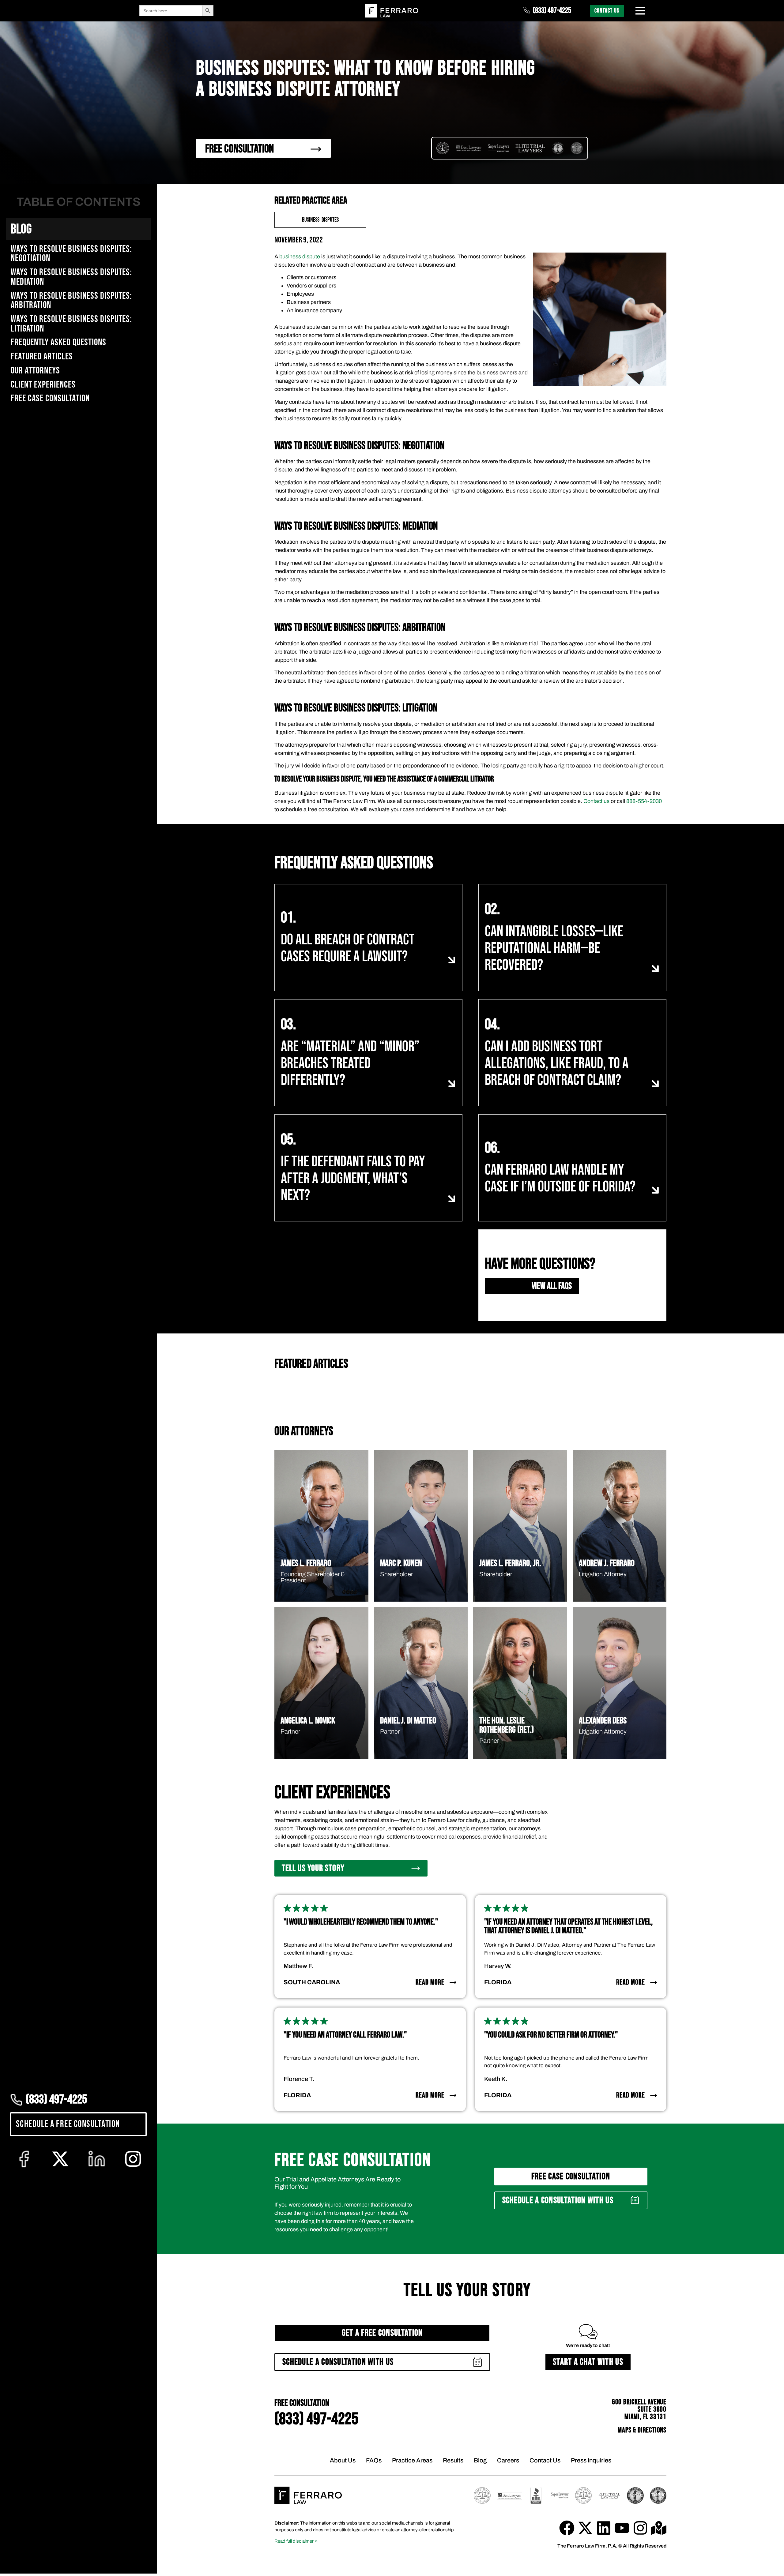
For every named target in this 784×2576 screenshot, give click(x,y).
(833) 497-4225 (552, 11)
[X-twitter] (585, 2528)
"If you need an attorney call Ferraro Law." (345, 2035)
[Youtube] (622, 2528)
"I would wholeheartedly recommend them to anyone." (361, 1922)
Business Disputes (320, 220)
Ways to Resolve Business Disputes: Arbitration (71, 301)
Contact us (596, 801)
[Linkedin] (604, 2528)
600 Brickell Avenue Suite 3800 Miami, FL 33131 (639, 2409)
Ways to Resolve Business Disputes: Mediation (71, 277)
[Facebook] (567, 2528)
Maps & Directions (642, 2430)
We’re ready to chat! (588, 2345)
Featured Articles (42, 357)
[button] (571, 2200)
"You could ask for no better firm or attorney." (551, 2035)
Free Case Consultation (50, 399)
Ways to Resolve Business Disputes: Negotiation (71, 254)
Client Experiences (43, 385)
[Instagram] (640, 2528)
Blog (21, 229)
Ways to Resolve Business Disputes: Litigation (71, 324)
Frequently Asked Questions (58, 343)
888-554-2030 (644, 801)
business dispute (300, 257)
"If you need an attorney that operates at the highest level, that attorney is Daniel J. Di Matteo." (568, 1926)
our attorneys (35, 371)
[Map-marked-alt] (659, 2528)
